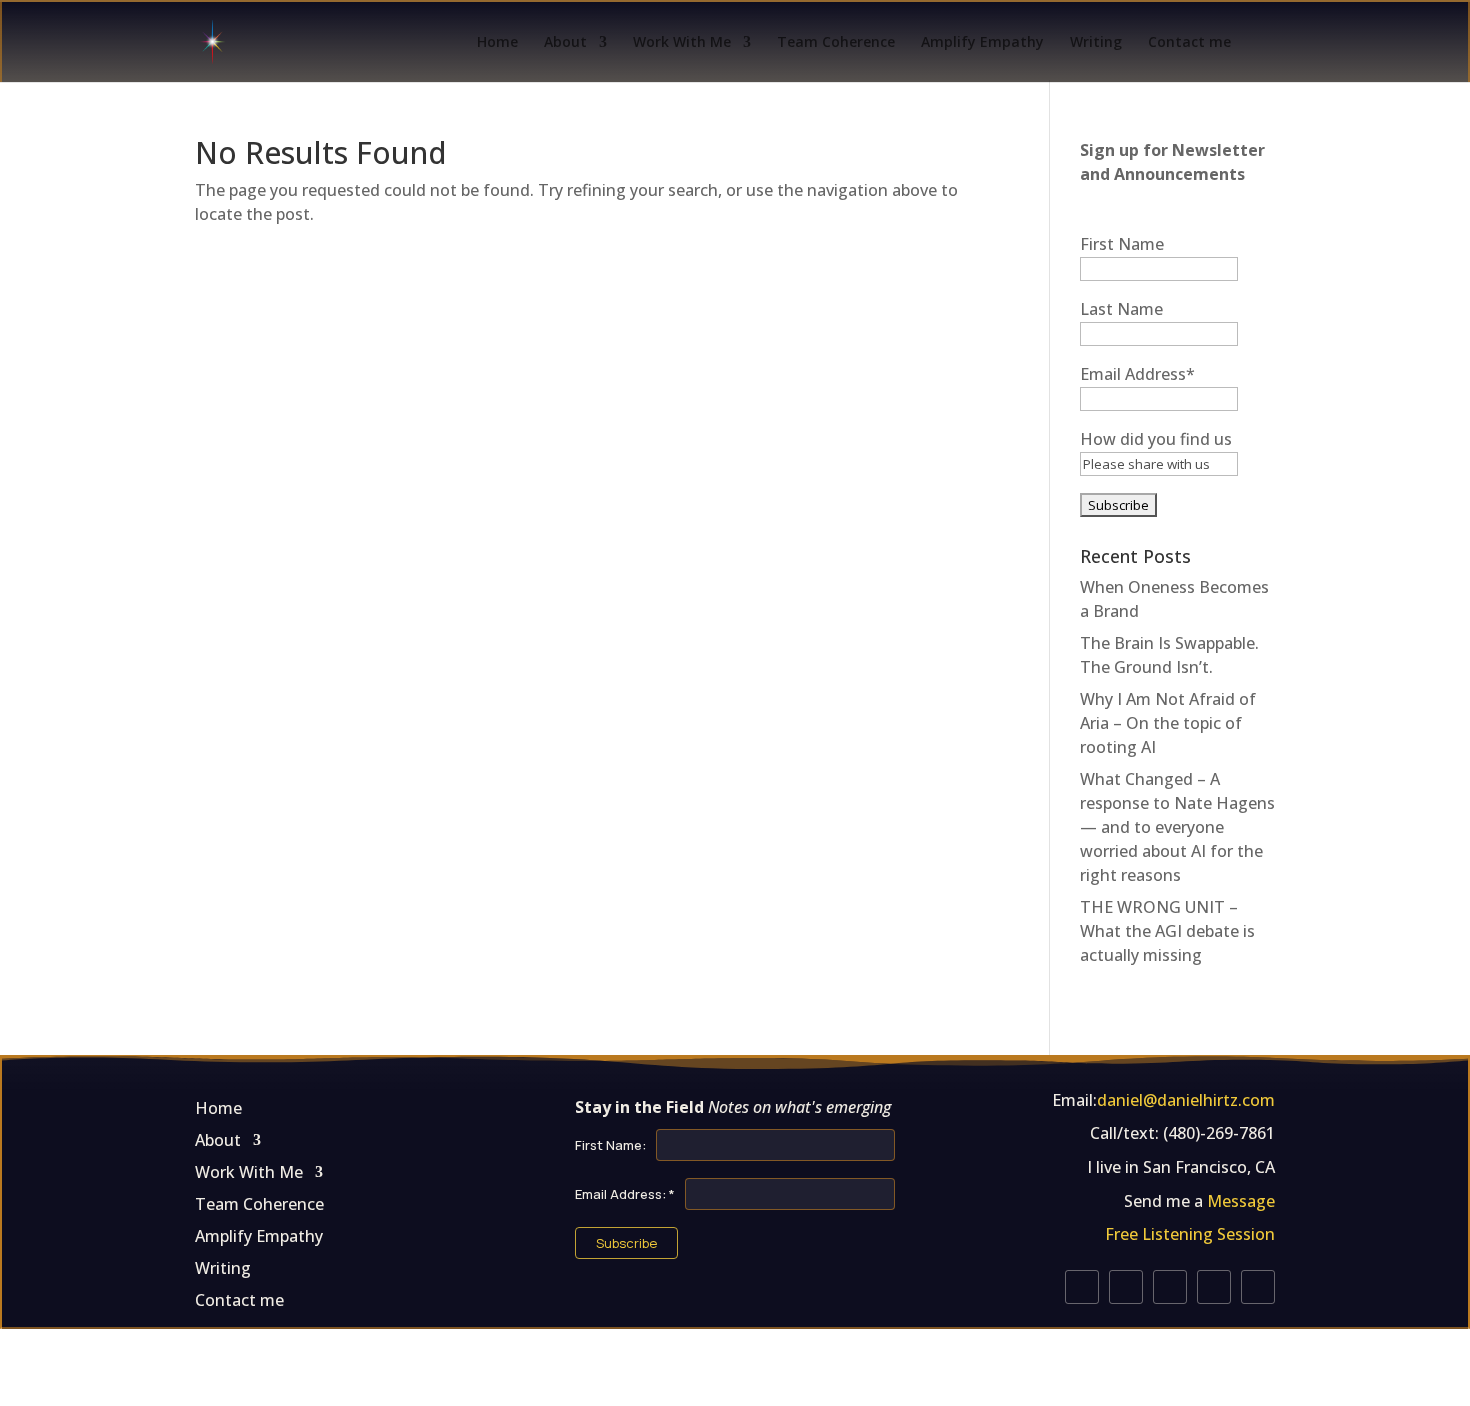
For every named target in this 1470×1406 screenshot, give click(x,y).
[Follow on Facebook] (1170, 1287)
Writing (1096, 43)
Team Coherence (836, 43)
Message (1241, 1201)
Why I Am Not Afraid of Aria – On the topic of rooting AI (1168, 723)
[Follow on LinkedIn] (1214, 1287)
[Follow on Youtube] (1126, 1287)
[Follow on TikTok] (1258, 1287)
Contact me (1189, 43)
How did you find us (1156, 439)
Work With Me (682, 43)
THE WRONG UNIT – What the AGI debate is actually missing (1167, 931)
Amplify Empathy (982, 43)
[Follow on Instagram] (1082, 1287)
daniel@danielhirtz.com (1186, 1100)
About (565, 43)
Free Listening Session (1190, 1234)
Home (497, 43)
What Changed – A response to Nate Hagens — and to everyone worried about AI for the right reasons (1177, 827)
